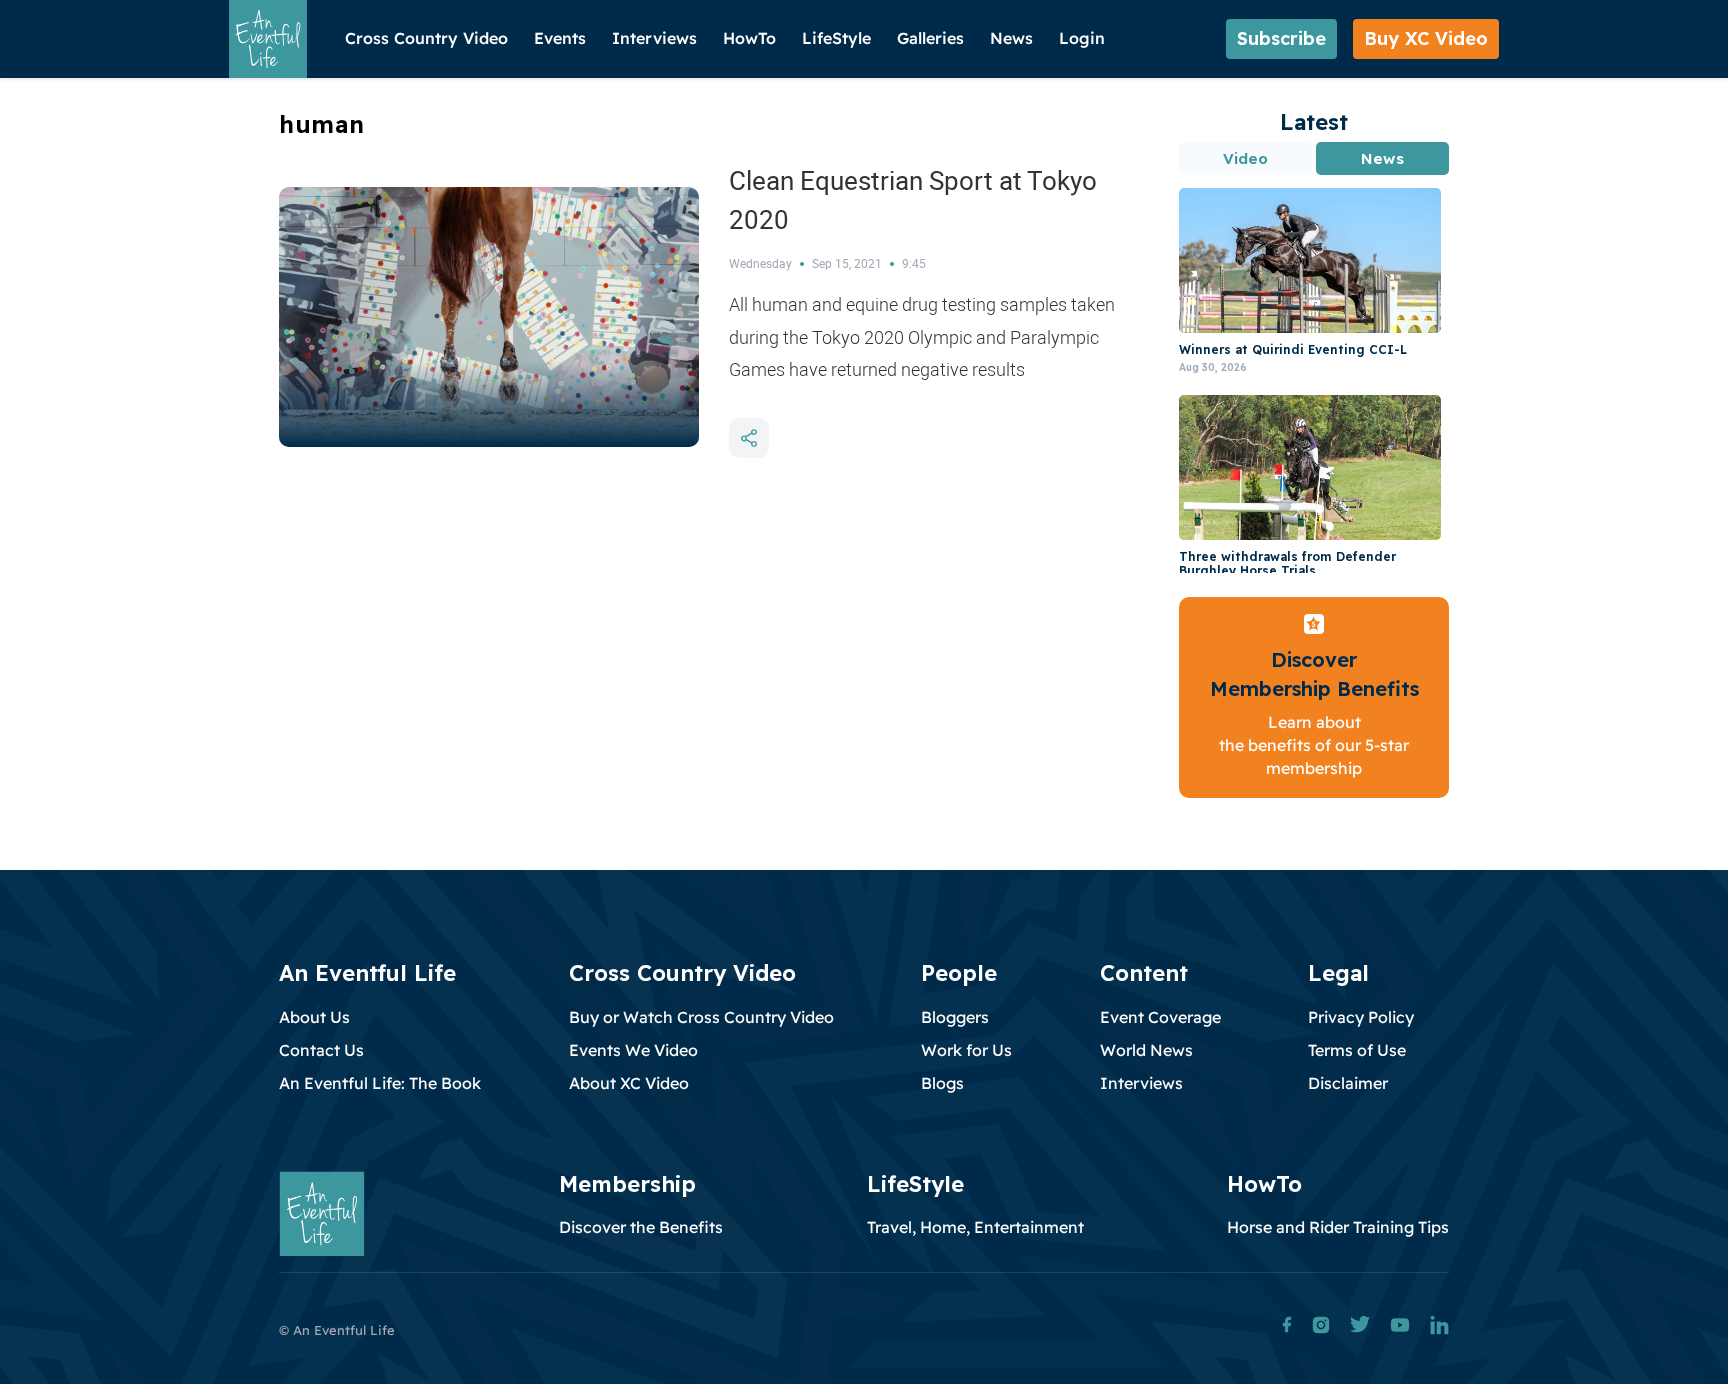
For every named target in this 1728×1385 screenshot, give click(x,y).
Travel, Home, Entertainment (975, 1227)
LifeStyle (836, 38)
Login (1082, 38)
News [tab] (1382, 158)
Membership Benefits (1314, 688)
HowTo (749, 38)
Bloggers (955, 1017)
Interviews (654, 38)
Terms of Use (1357, 1050)
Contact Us (321, 1050)
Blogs (942, 1083)
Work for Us (966, 1050)
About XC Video (629, 1083)
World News (1146, 1050)
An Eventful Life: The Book (380, 1083)
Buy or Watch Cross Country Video (701, 1017)
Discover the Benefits (641, 1227)
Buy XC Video (1426, 38)
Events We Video (633, 1050)
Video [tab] (1246, 158)
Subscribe (1281, 38)
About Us (314, 1017)
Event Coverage (1160, 1017)
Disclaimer (1348, 1083)
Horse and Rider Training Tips (1338, 1227)
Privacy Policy (1361, 1017)
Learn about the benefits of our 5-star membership (1314, 745)
